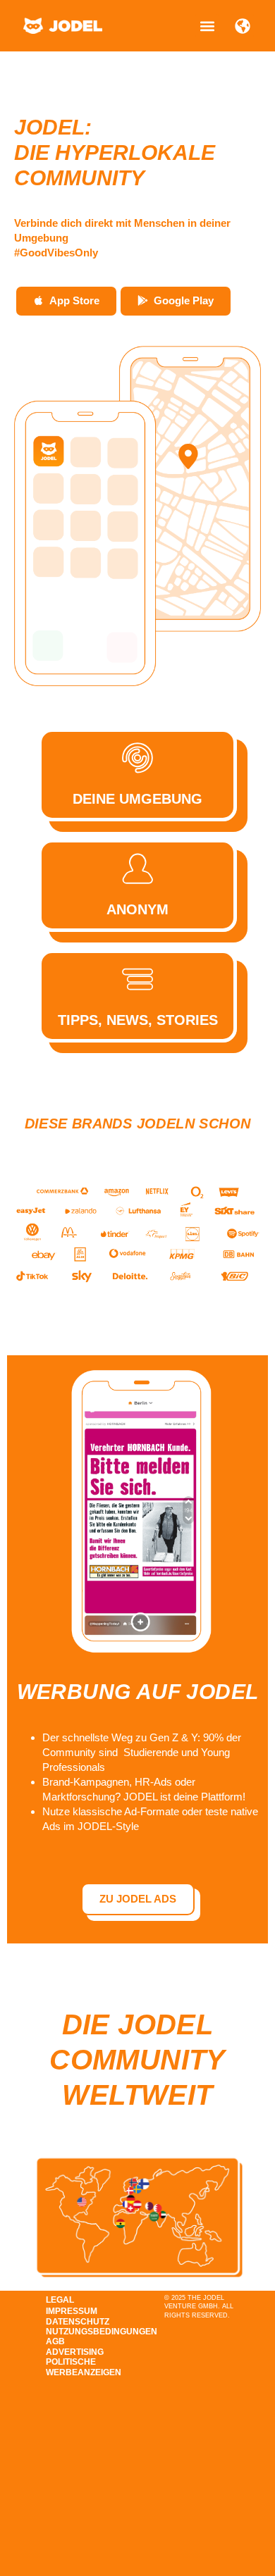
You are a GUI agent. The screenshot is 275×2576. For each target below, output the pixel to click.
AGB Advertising (75, 2346)
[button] (207, 26)
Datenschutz (78, 2322)
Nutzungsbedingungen (82, 2332)
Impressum (72, 2311)
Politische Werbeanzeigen (82, 2367)
